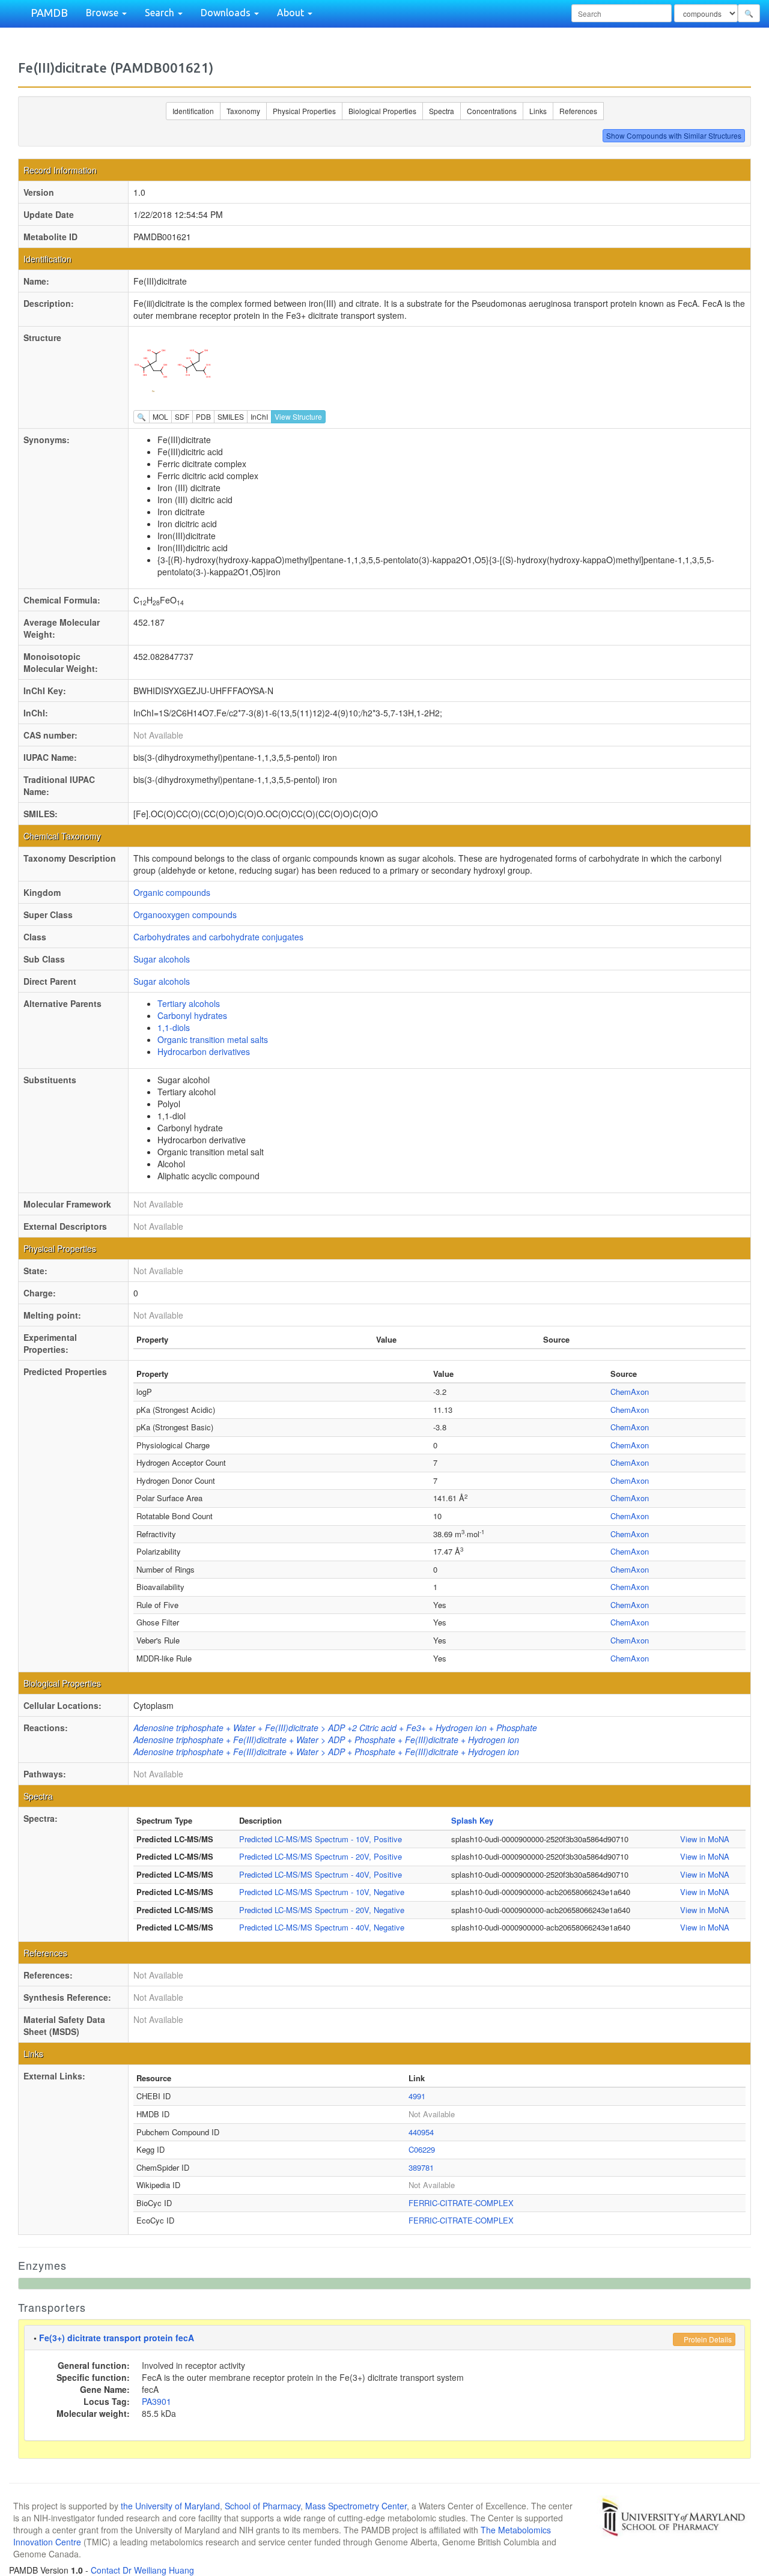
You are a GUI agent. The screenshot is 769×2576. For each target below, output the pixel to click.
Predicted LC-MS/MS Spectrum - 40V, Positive (321, 1874)
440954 (421, 2132)
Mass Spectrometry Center (356, 2506)
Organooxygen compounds (185, 915)
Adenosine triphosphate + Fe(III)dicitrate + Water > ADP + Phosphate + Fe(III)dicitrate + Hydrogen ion (326, 1740)
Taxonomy (243, 111)
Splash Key (472, 1820)
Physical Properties (304, 111)
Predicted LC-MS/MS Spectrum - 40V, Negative (322, 1927)
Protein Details (707, 2339)
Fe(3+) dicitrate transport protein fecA (117, 2338)
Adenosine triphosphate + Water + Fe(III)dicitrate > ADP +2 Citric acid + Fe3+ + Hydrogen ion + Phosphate (335, 1728)
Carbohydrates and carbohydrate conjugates (218, 937)
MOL (160, 416)
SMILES (231, 416)
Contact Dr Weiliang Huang (142, 2570)
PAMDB (49, 13)
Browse (103, 13)
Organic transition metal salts (213, 1039)
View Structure (298, 416)
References (578, 111)
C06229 (422, 2149)
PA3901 (157, 2401)
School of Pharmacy (263, 2506)
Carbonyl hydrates (192, 1015)
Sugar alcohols (162, 959)
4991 (417, 2096)
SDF (182, 416)
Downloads (227, 13)
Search (161, 13)
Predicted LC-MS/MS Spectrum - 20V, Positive (321, 1856)
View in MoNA (705, 1839)
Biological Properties (382, 111)
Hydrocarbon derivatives (204, 1051)
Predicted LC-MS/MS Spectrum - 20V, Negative (322, 1910)
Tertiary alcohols (189, 1003)
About (292, 13)
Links (538, 111)
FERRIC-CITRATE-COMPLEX (461, 2203)
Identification (193, 111)
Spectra (442, 111)
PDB (203, 416)
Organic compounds (172, 892)
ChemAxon (630, 1392)
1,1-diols (174, 1027)
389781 (421, 2167)
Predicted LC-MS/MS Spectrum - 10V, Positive (321, 1839)
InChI (259, 416)
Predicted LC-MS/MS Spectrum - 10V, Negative (322, 1892)
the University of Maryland (170, 2506)
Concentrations (492, 111)
